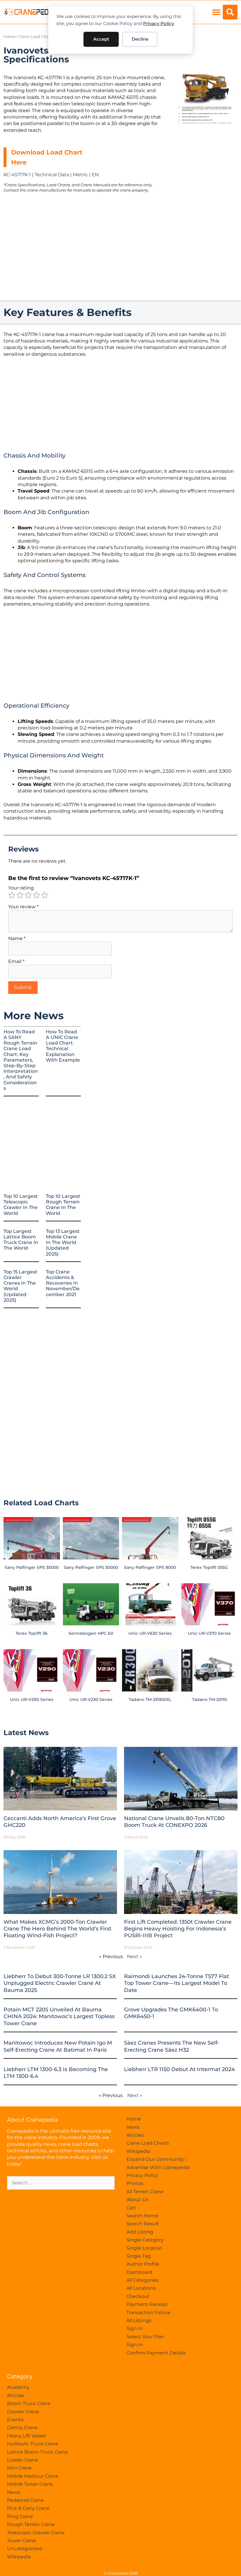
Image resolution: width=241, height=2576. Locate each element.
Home (10, 37)
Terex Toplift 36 (32, 1633)
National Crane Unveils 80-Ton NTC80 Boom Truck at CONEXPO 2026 (174, 1822)
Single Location (144, 2248)
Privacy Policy (159, 23)
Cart (131, 2208)
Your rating (21, 888)
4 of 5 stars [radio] (36, 895)
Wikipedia (138, 2151)
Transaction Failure (148, 2313)
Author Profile (143, 2264)
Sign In (135, 2328)
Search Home (142, 2216)
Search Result (143, 2224)
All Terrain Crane (145, 2192)
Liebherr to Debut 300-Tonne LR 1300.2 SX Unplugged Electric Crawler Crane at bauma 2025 (60, 1983)
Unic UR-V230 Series (91, 1699)
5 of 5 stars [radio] (45, 895)
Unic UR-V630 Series (150, 1633)
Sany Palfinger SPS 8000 (150, 1567)
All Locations (141, 2288)
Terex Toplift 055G (209, 1567)
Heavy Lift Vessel (27, 2436)
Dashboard (139, 2272)
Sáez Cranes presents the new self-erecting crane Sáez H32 (172, 2046)
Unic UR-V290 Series (32, 1699)
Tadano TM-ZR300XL (150, 1699)
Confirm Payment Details (156, 2353)
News (133, 2127)
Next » (134, 1956)
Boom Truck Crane (29, 2403)
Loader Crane (22, 2460)
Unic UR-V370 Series (209, 1633)
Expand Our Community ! (156, 2159)
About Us (137, 2200)
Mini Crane (19, 2468)
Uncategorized (25, 2548)
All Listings (139, 2320)
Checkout (138, 2296)
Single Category (145, 2240)
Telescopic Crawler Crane (36, 2533)
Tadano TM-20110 (209, 1699)
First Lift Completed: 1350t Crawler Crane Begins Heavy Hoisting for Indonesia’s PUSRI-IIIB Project (178, 1929)
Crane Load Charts (36, 37)
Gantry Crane (22, 2428)
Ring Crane (20, 2516)
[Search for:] (61, 2183)
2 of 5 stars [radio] (20, 895)
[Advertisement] (205, 161)
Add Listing (140, 2232)
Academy (18, 2387)
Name (17, 938)
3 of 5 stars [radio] (28, 895)
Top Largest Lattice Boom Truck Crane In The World (21, 1240)
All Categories (142, 2280)
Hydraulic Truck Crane (33, 2444)
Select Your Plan (145, 2337)
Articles (135, 2135)
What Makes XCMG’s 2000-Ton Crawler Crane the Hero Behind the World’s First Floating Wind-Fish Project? (57, 1929)
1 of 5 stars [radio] (12, 895)
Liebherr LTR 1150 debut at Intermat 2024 (179, 2069)
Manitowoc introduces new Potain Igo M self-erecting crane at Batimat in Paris (58, 2046)
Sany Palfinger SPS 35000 (32, 1567)
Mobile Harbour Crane (33, 2476)
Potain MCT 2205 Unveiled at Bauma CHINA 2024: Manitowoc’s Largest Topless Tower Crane (59, 2017)
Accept (101, 39)
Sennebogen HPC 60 (91, 1633)
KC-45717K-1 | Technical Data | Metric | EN (51, 175)
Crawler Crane (23, 2412)
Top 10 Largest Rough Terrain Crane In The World (63, 1205)
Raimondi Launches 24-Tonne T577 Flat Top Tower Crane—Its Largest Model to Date (176, 1983)
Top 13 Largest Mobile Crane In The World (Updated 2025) (63, 1243)
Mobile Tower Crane (30, 2484)
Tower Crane (21, 2541)
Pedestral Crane (25, 2500)
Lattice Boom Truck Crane (37, 2452)
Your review (23, 907)
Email (16, 961)
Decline (140, 39)
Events (15, 2420)
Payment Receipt (147, 2304)
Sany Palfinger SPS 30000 (91, 1567)
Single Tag (139, 2256)
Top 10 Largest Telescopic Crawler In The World (21, 1205)
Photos (135, 2183)
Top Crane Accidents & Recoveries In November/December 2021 (63, 1283)
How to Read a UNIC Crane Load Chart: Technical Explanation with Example (63, 1046)
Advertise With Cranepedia (158, 2167)
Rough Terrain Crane (31, 2524)
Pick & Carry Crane (28, 2508)
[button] (216, 12)
